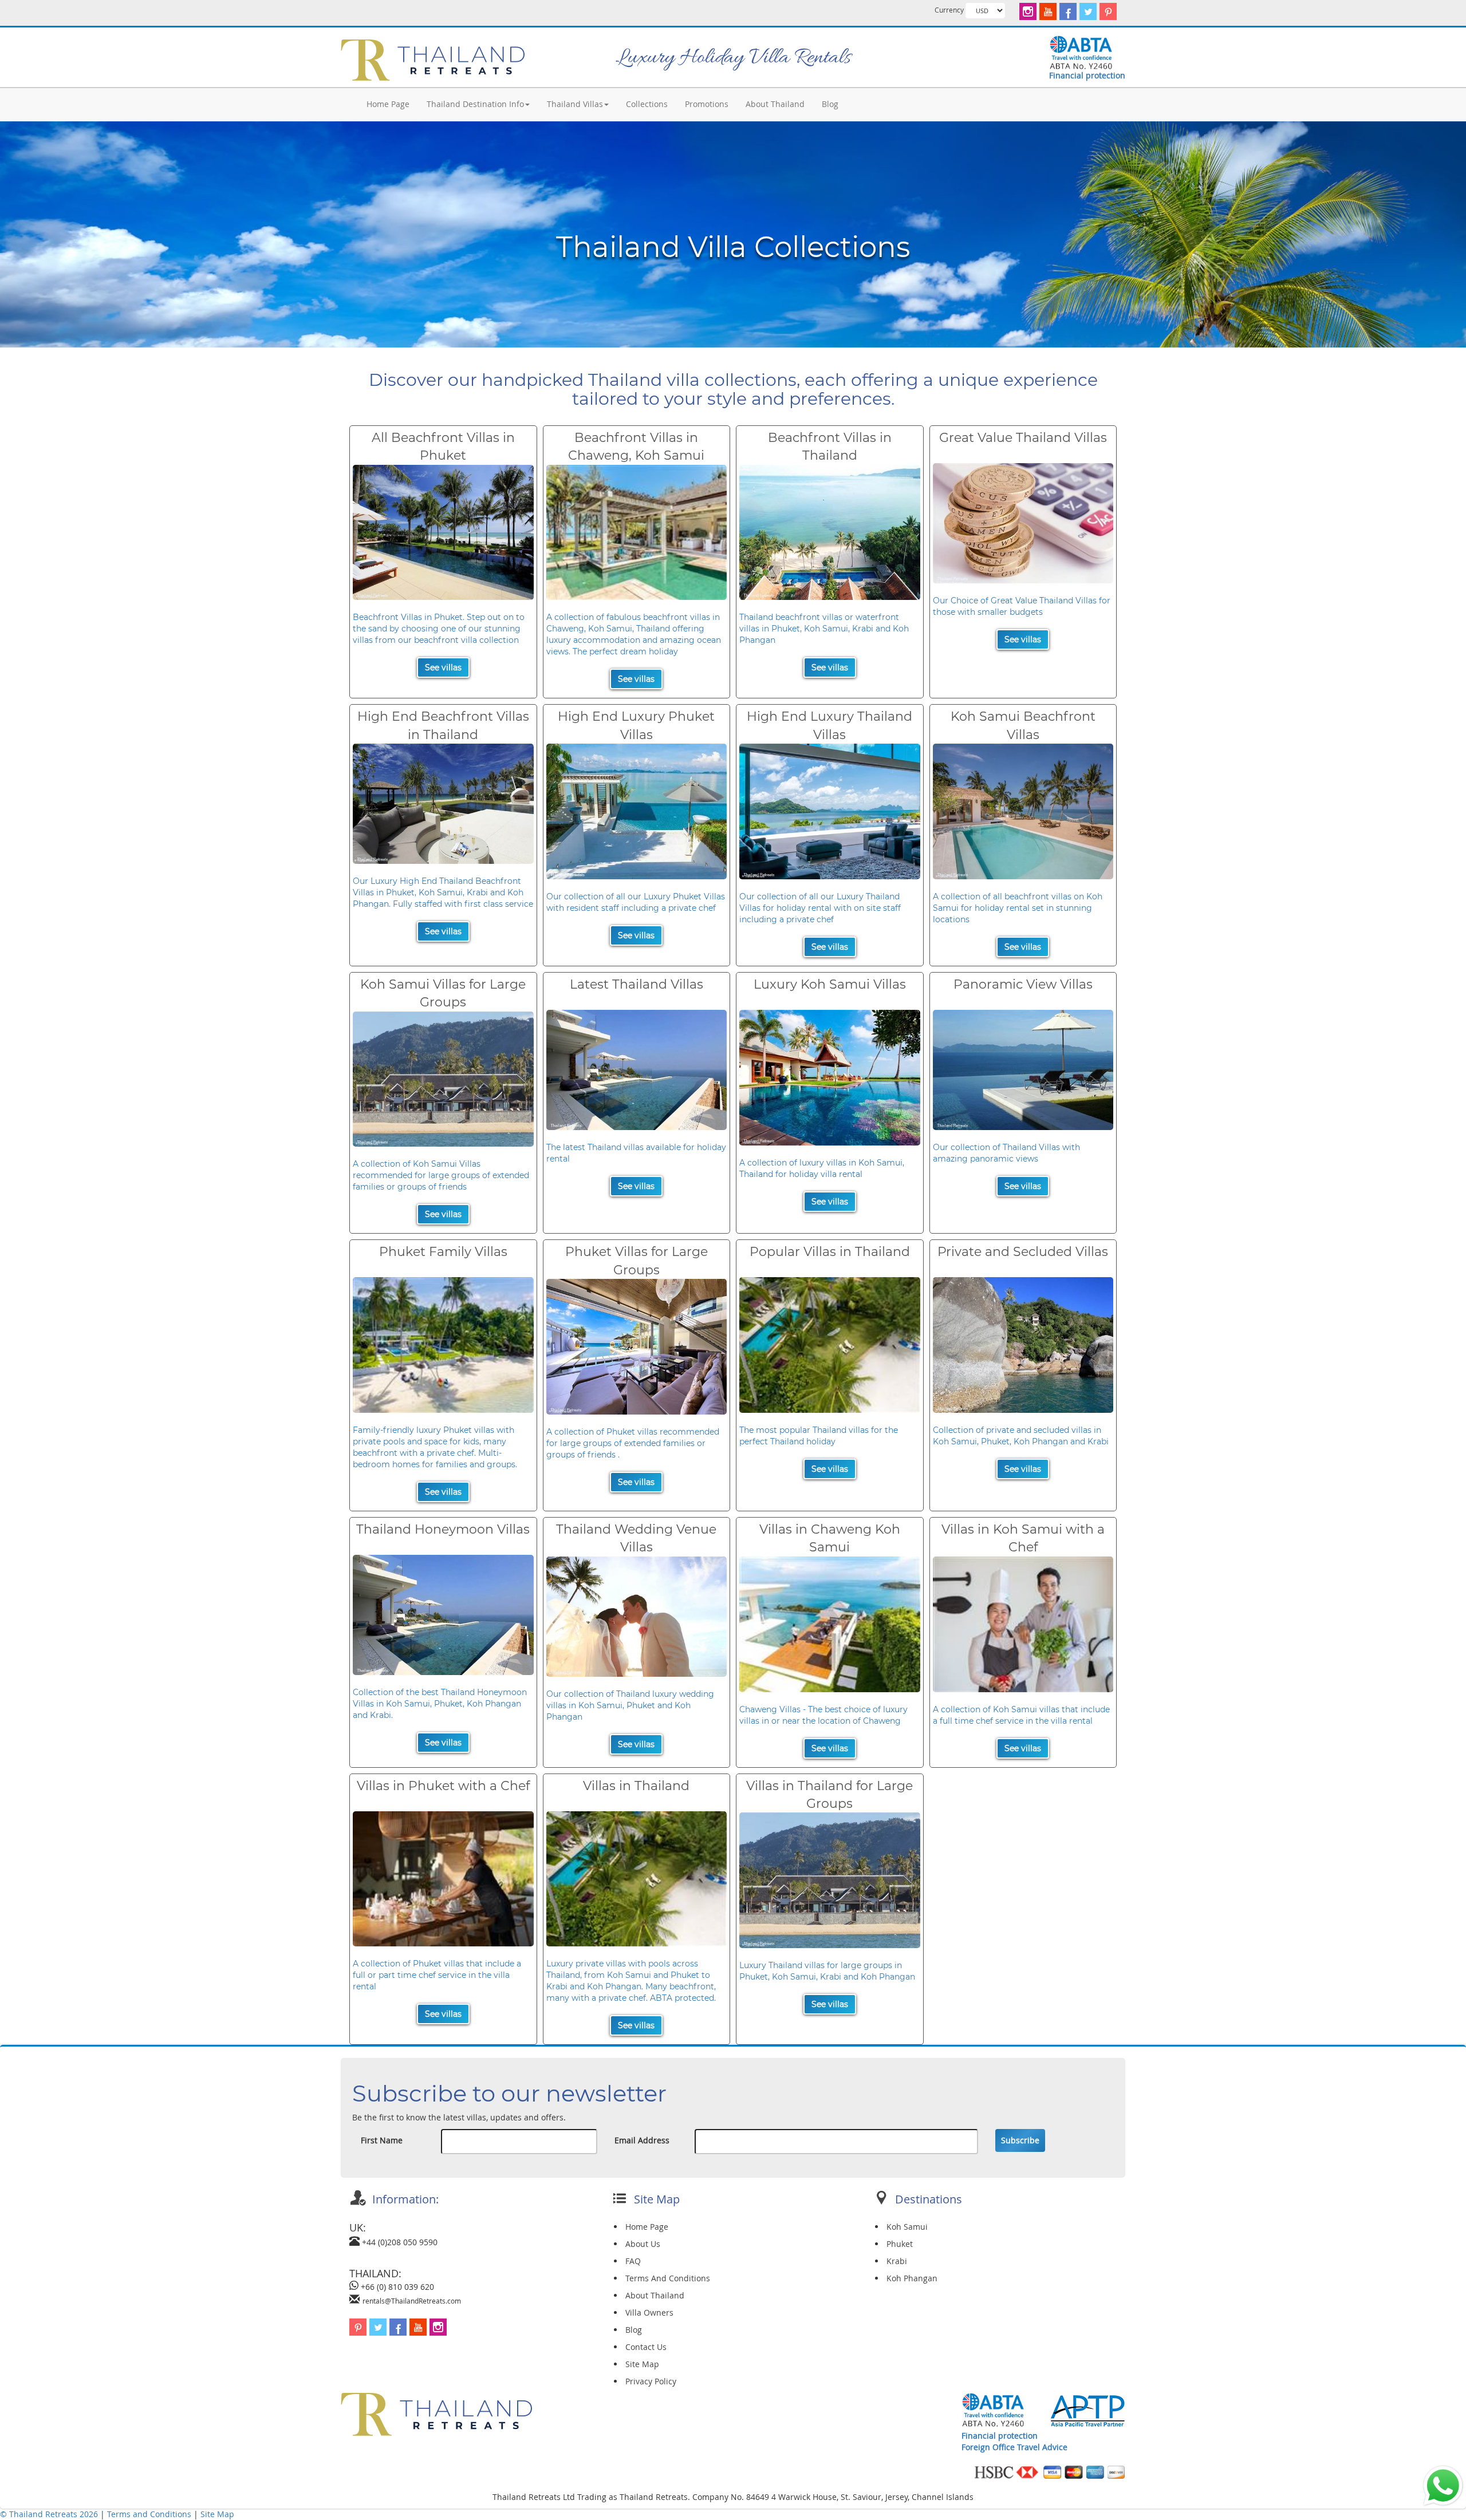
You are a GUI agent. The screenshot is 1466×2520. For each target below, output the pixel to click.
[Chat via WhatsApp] (1443, 2485)
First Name (382, 2140)
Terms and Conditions (150, 2514)
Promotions (707, 104)
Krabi (897, 2261)
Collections (647, 104)
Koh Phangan (912, 2278)
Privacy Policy (651, 2381)
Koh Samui (907, 2227)
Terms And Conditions (668, 2278)
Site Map (642, 2364)
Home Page (388, 104)
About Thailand (775, 104)
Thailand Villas (575, 104)
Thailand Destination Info (475, 104)
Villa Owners (649, 2312)
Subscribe (1020, 2140)
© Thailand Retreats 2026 (49, 2514)
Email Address (642, 2140)
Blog (830, 104)
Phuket (900, 2244)
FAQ (633, 2261)
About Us (643, 2244)
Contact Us (646, 2347)
